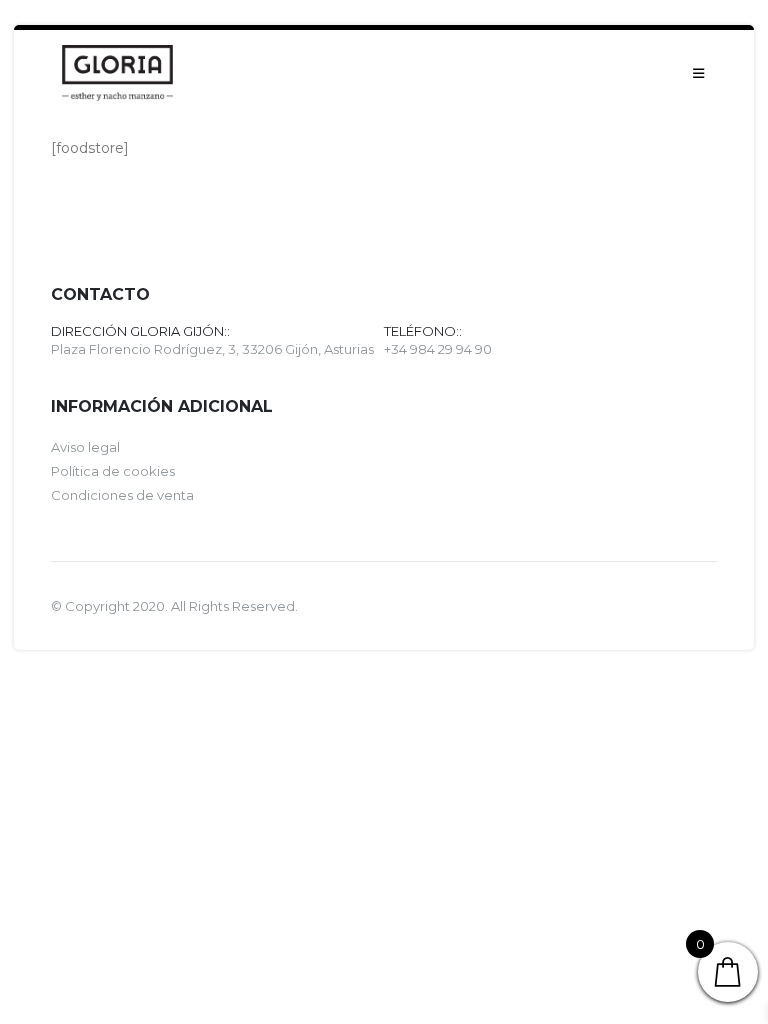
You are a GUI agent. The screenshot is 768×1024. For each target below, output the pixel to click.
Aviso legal (85, 447)
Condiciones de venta (122, 495)
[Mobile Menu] (698, 73)
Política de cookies (113, 471)
